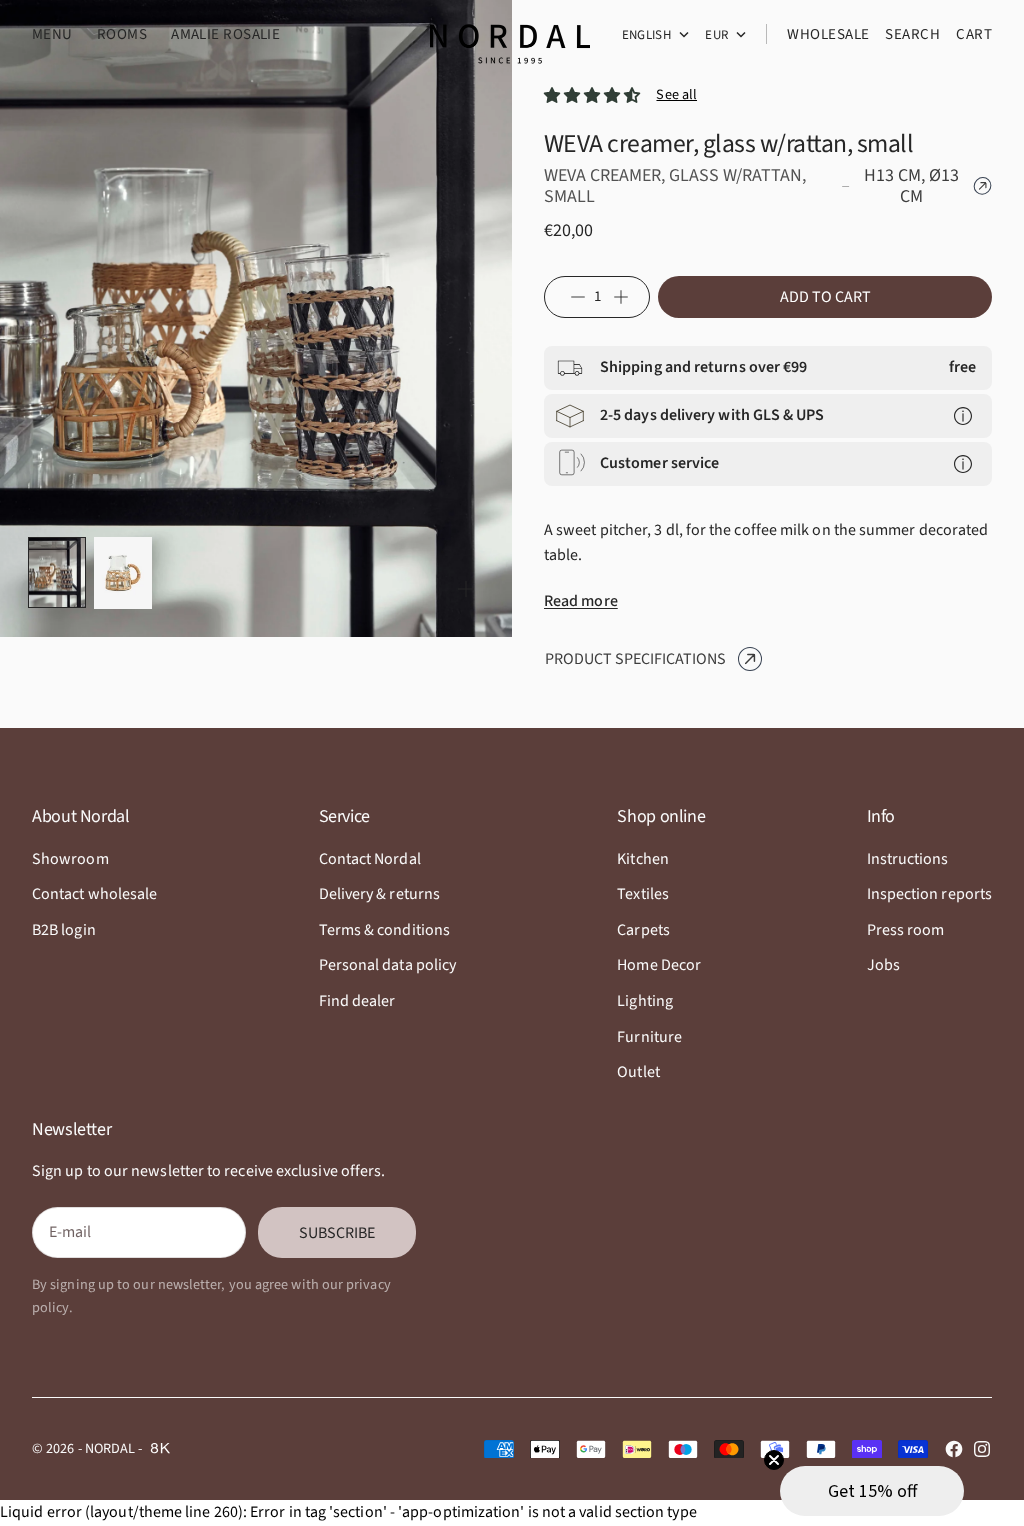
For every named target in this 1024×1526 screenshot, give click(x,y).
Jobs (883, 965)
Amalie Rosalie (225, 34)
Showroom (70, 859)
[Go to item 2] (123, 573)
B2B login (64, 930)
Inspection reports (929, 894)
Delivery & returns (379, 894)
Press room (906, 930)
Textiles (643, 894)
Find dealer (357, 1001)
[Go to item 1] (57, 573)
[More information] (963, 416)
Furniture (649, 1037)
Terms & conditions (384, 930)
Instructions (908, 859)
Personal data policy (388, 965)
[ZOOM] (466, 589)
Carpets (643, 930)
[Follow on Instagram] (982, 1449)
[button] (872, 1491)
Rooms (122, 34)
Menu (52, 34)
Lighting (645, 1001)
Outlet (638, 1072)
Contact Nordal (370, 859)
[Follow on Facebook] (954, 1449)
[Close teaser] (774, 1460)
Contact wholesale (94, 894)
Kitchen (643, 859)
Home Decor (659, 965)
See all (676, 94)
